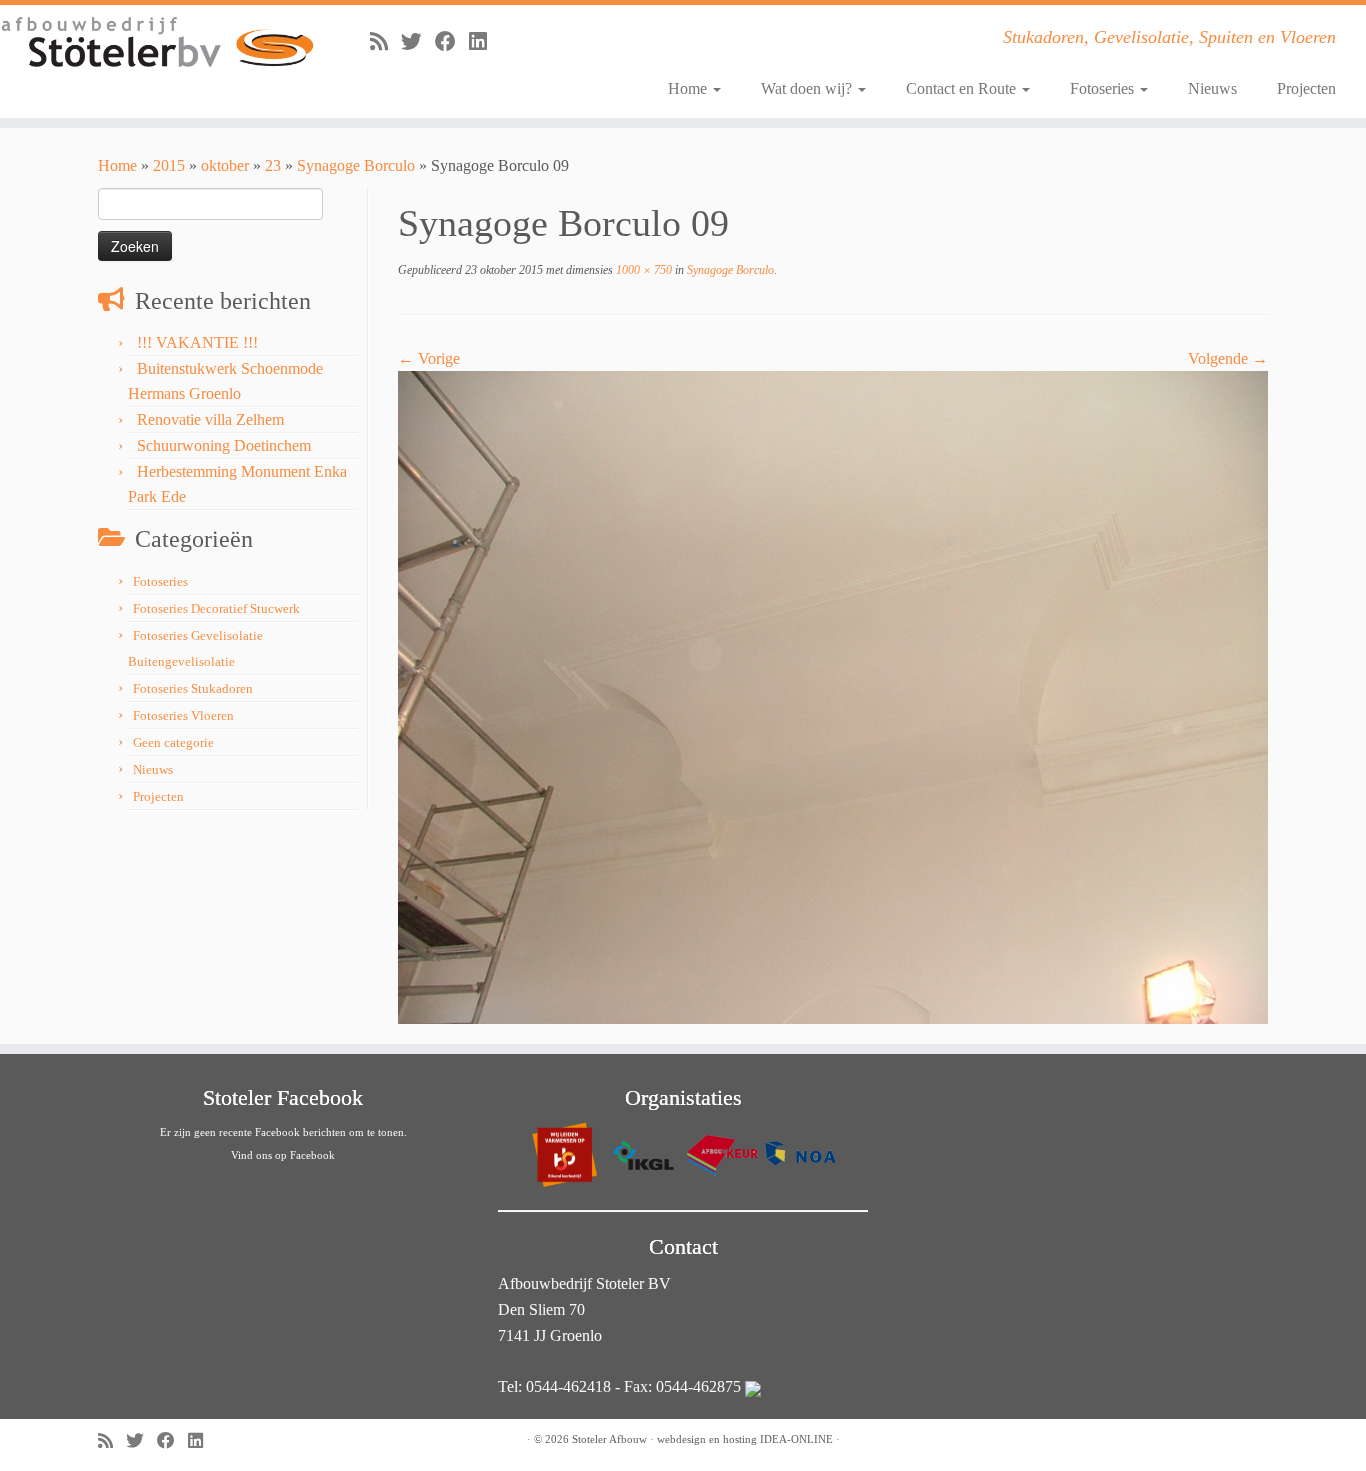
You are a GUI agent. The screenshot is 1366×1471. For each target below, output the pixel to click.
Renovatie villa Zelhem (210, 419)
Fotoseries (1104, 88)
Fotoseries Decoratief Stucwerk (216, 608)
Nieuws (1212, 88)
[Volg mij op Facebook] (452, 41)
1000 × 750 (642, 270)
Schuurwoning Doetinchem (224, 445)
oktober (225, 165)
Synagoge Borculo (356, 165)
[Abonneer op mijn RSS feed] (385, 41)
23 (273, 165)
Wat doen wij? (808, 88)
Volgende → (1228, 358)
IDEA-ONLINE (796, 1439)
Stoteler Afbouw (609, 1439)
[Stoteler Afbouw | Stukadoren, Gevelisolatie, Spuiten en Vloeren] (157, 43)
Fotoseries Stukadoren (193, 688)
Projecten (1306, 88)
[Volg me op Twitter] (418, 41)
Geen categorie (173, 742)
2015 (169, 165)
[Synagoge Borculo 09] (833, 695)
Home (689, 88)
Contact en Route (963, 88)
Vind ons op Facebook (283, 1155)
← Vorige (429, 358)
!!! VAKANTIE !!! (197, 342)
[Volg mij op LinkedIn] (484, 41)
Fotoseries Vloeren (183, 715)
